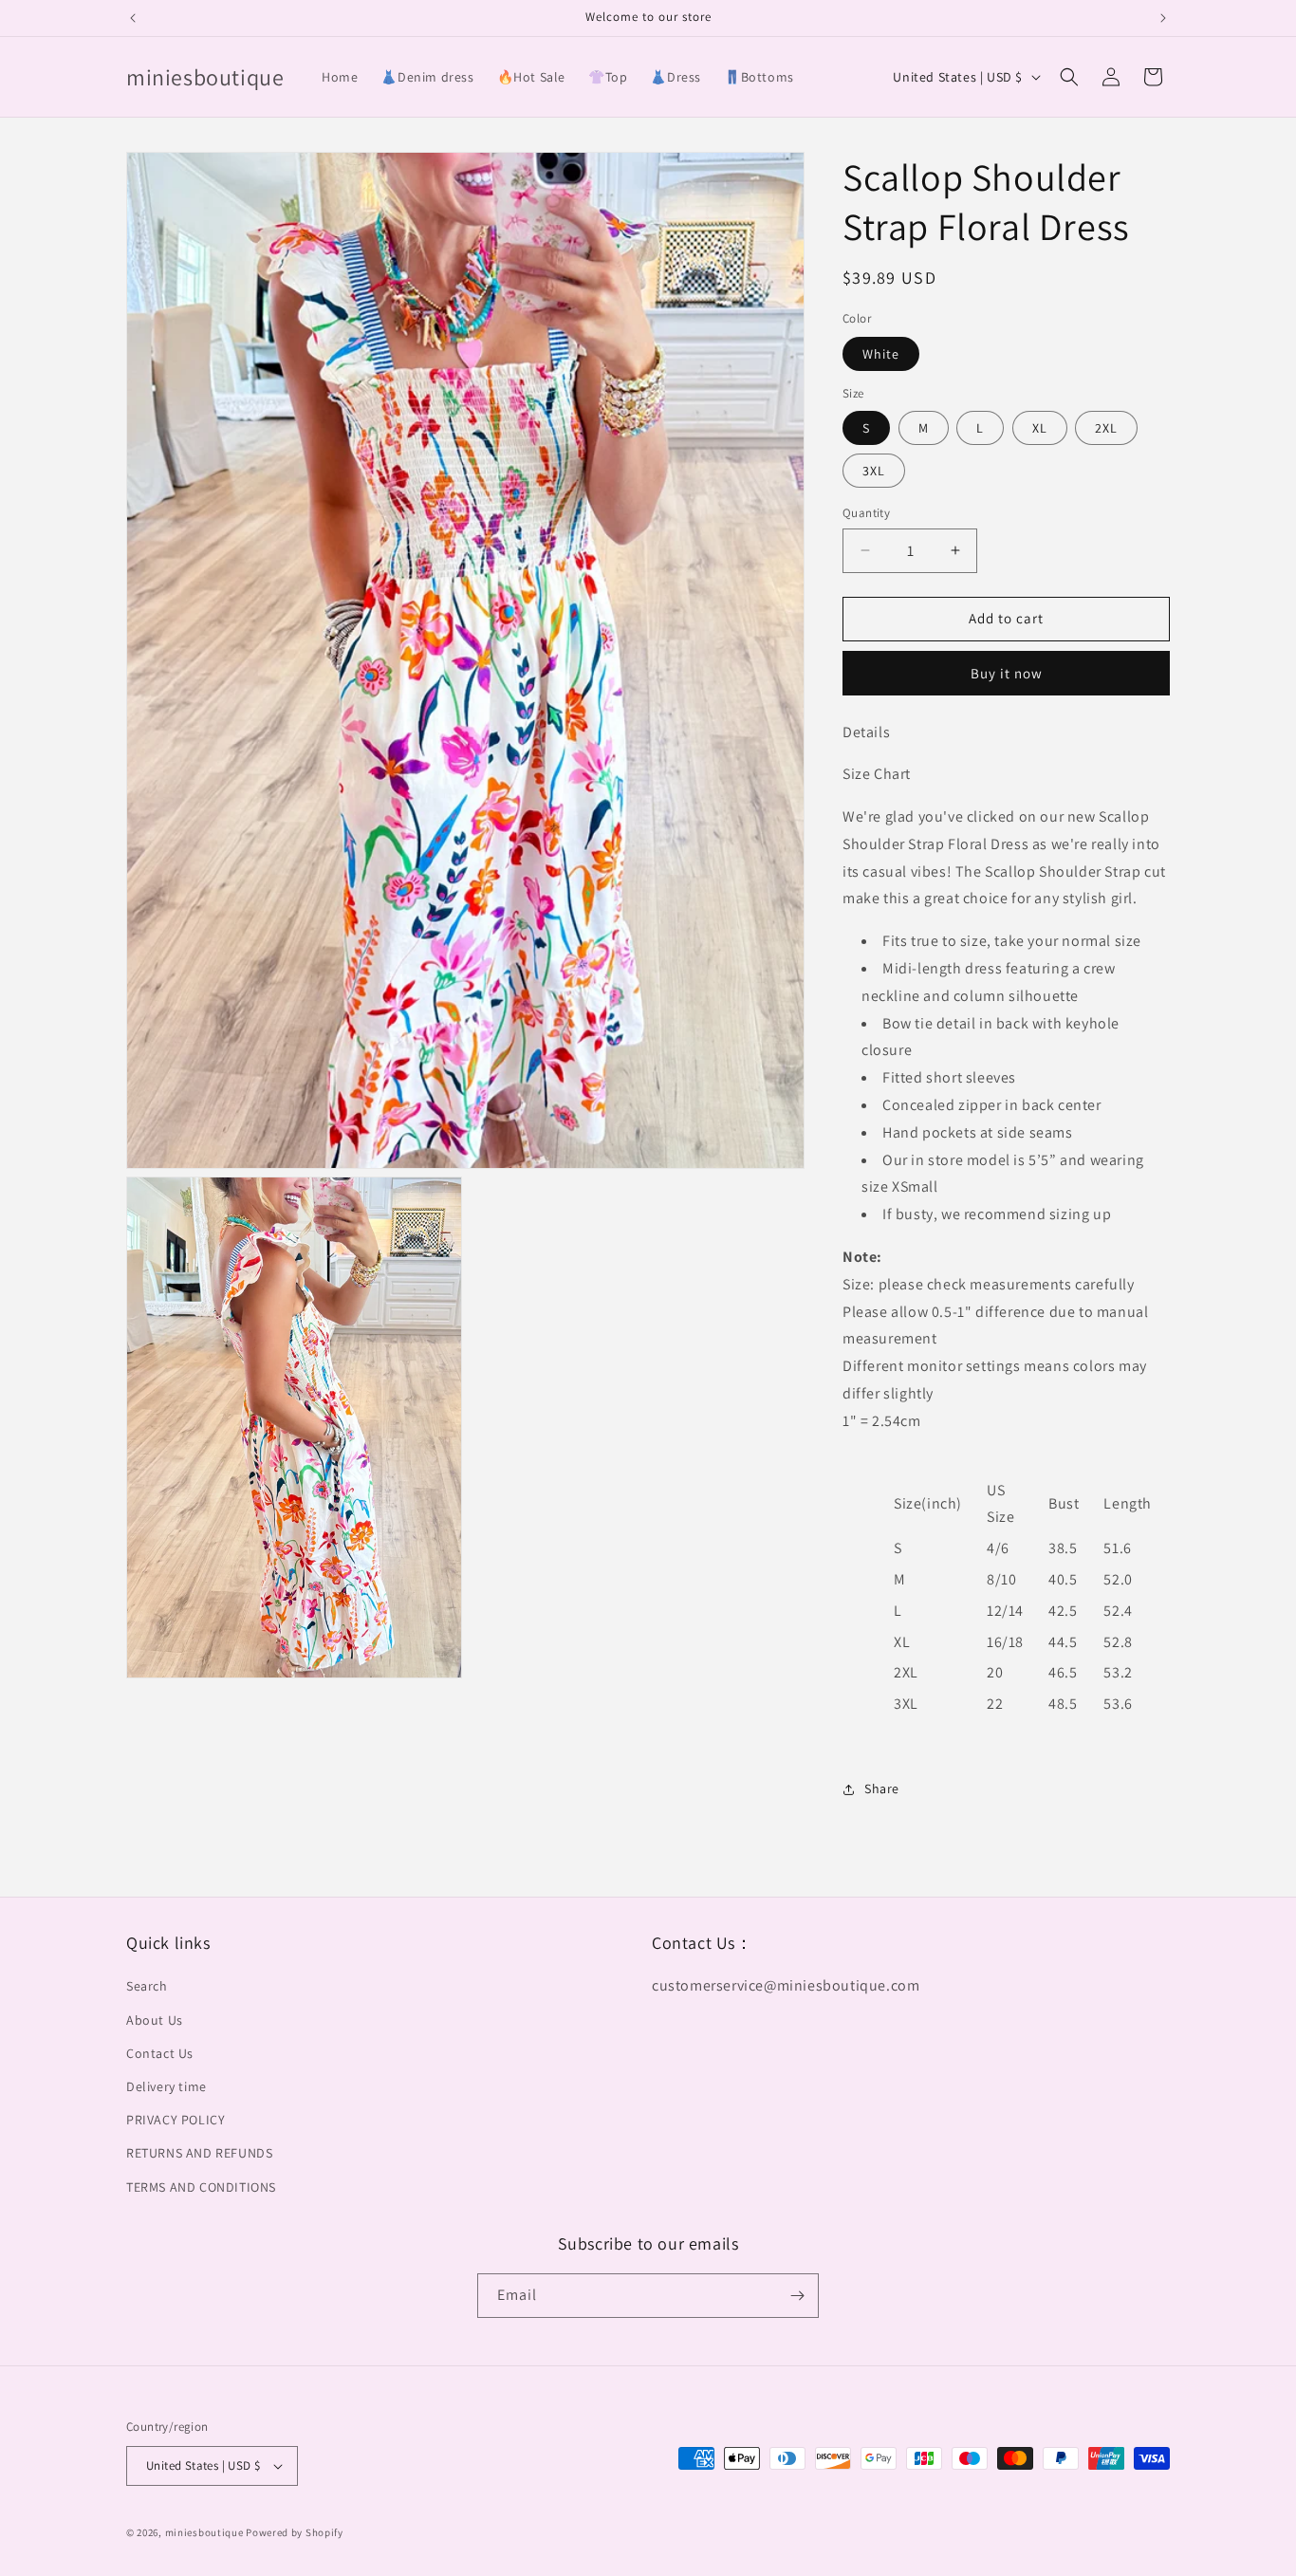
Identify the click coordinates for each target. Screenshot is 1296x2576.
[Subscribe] (797, 2296)
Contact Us (160, 2053)
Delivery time (167, 2086)
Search (147, 1986)
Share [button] (882, 1788)
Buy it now (1007, 673)
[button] (1069, 77)
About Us (155, 2020)
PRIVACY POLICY (176, 2120)
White (881, 354)
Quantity (866, 513)
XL (1040, 428)
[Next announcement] (1163, 18)
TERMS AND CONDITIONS (201, 2187)
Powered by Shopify (295, 2532)
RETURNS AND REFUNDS (199, 2153)
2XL (1106, 428)
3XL (874, 471)
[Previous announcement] (133, 18)
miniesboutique (204, 2532)
